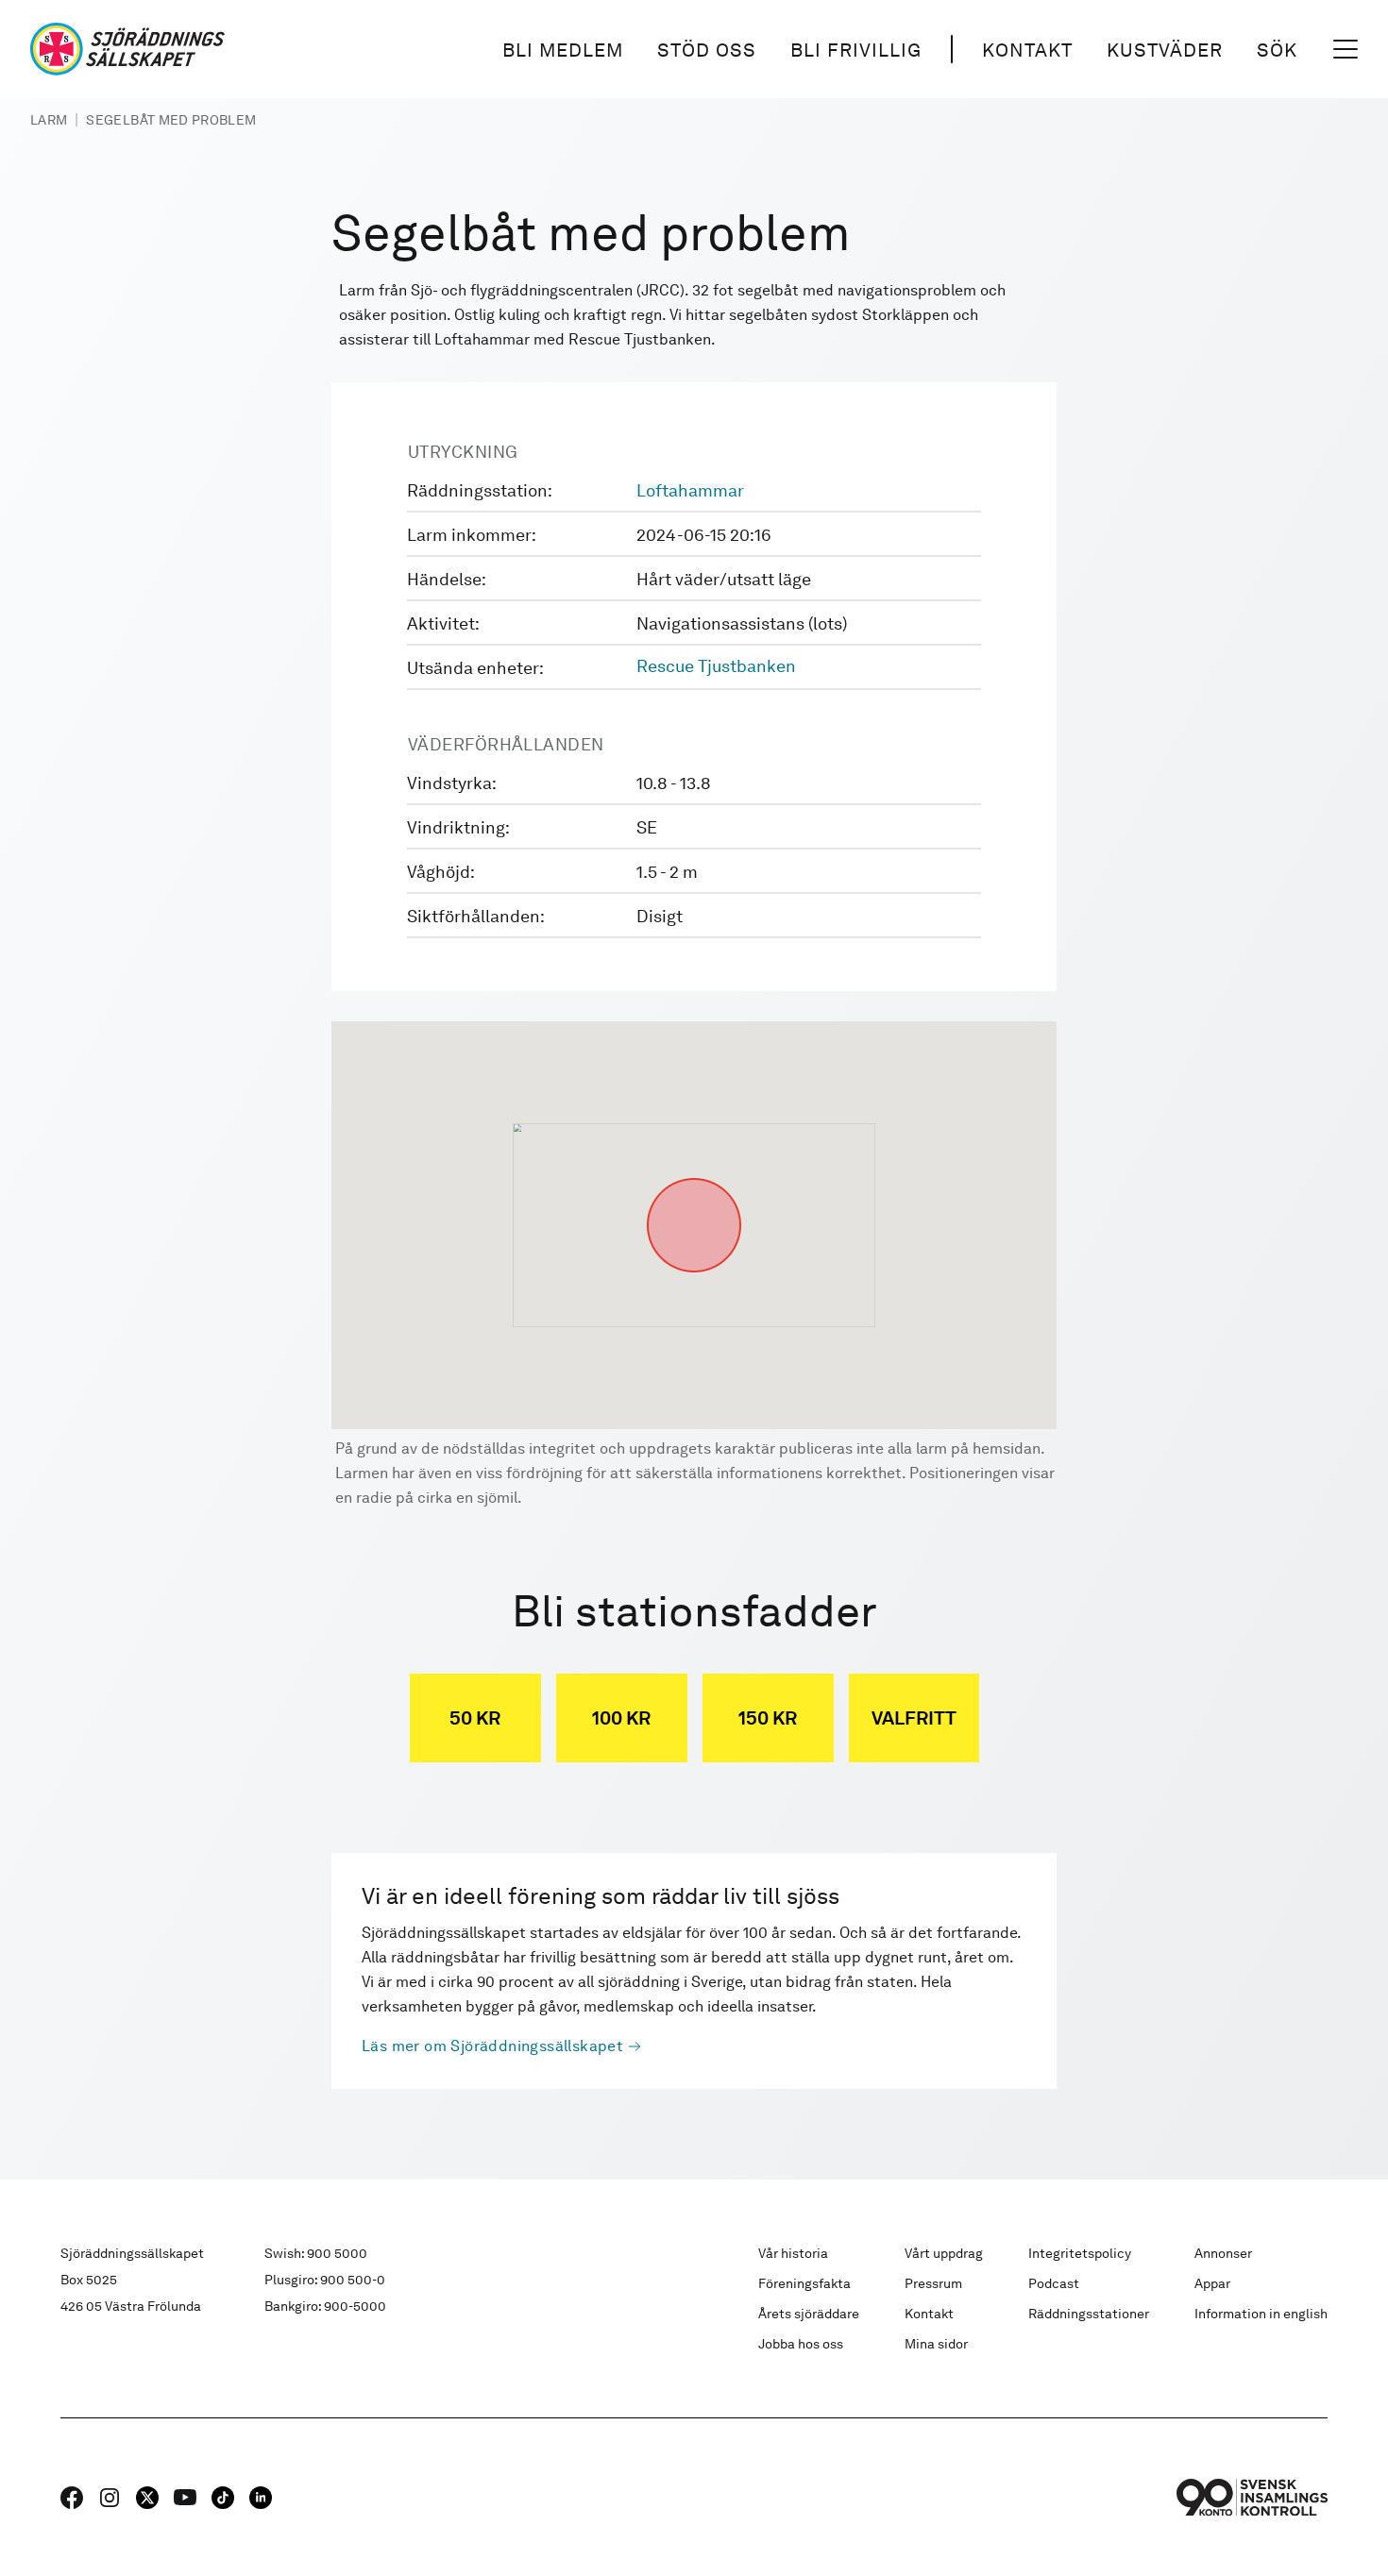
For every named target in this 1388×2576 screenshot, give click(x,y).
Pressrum (933, 2283)
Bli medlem (563, 50)
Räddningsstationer (1089, 2314)
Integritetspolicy (1080, 2253)
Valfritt (914, 1718)
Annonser (1223, 2253)
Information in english (1261, 2314)
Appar (1212, 2283)
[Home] (127, 49)
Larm (49, 120)
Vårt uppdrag (944, 2253)
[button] (694, 1178)
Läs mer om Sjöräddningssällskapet (492, 2046)
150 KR (768, 1718)
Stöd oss (707, 50)
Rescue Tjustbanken (716, 666)
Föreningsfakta (804, 2283)
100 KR (621, 1718)
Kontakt (1027, 50)
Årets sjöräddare (809, 2314)
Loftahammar (690, 490)
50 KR (475, 1718)
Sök (1277, 50)
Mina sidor (936, 2344)
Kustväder (1165, 50)
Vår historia (793, 2253)
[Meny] (1346, 49)
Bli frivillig (856, 50)
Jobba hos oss (801, 2344)
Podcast (1054, 2283)
